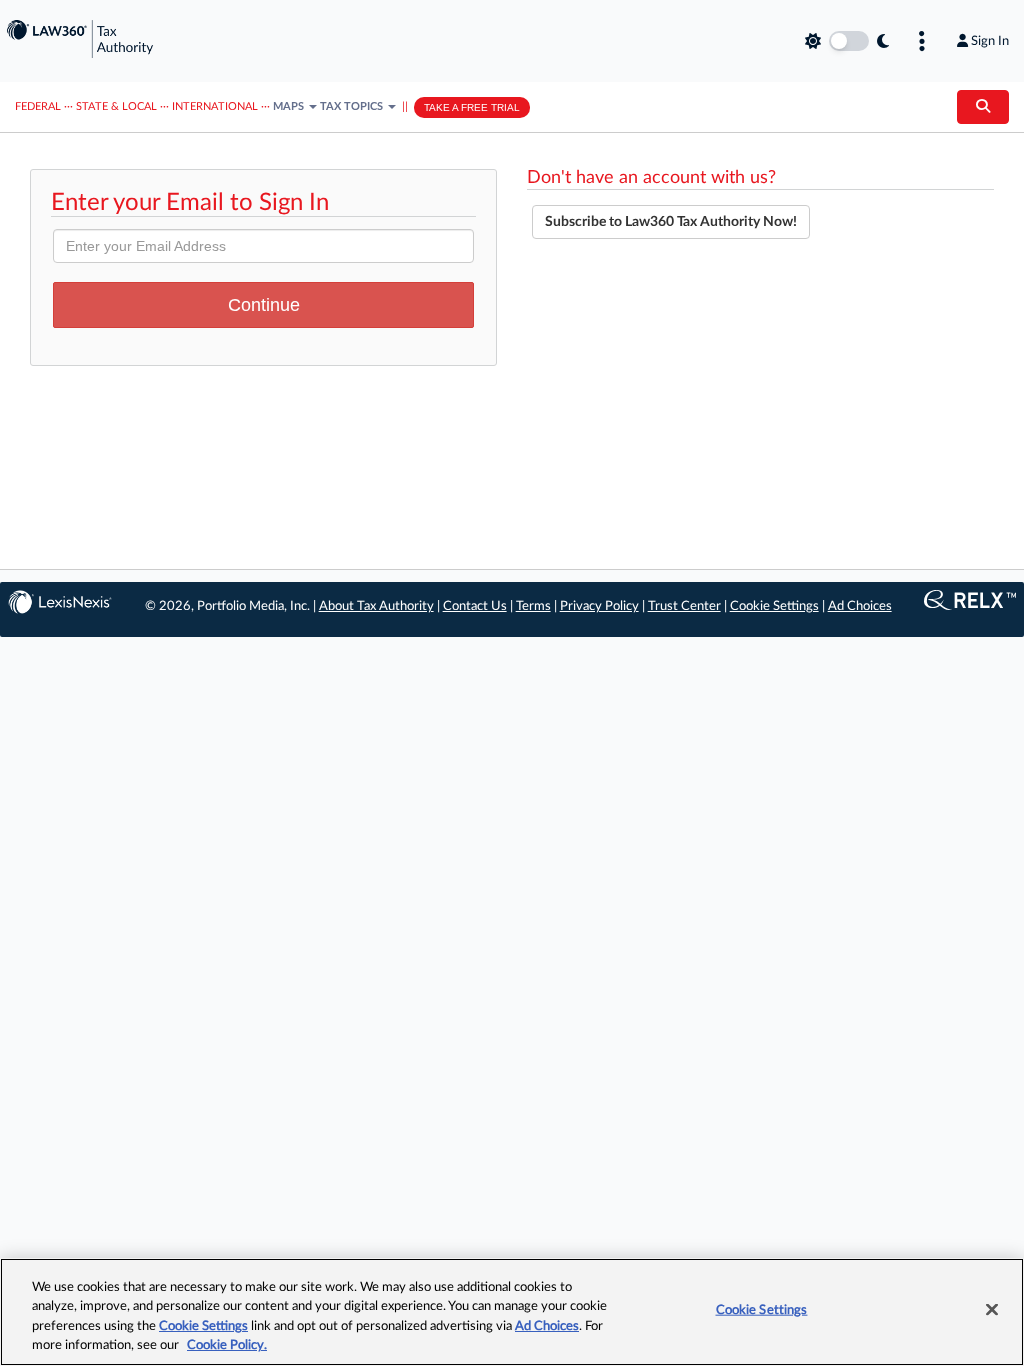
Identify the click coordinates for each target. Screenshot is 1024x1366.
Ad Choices (860, 606)
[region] (512, 1312)
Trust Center (684, 606)
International (215, 106)
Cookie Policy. (227, 1345)
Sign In (990, 41)
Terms (533, 606)
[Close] (992, 1309)
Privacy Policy (599, 606)
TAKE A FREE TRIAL (472, 107)
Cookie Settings (774, 606)
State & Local (116, 106)
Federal (38, 106)
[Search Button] (983, 107)
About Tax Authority (376, 606)
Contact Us (475, 606)
